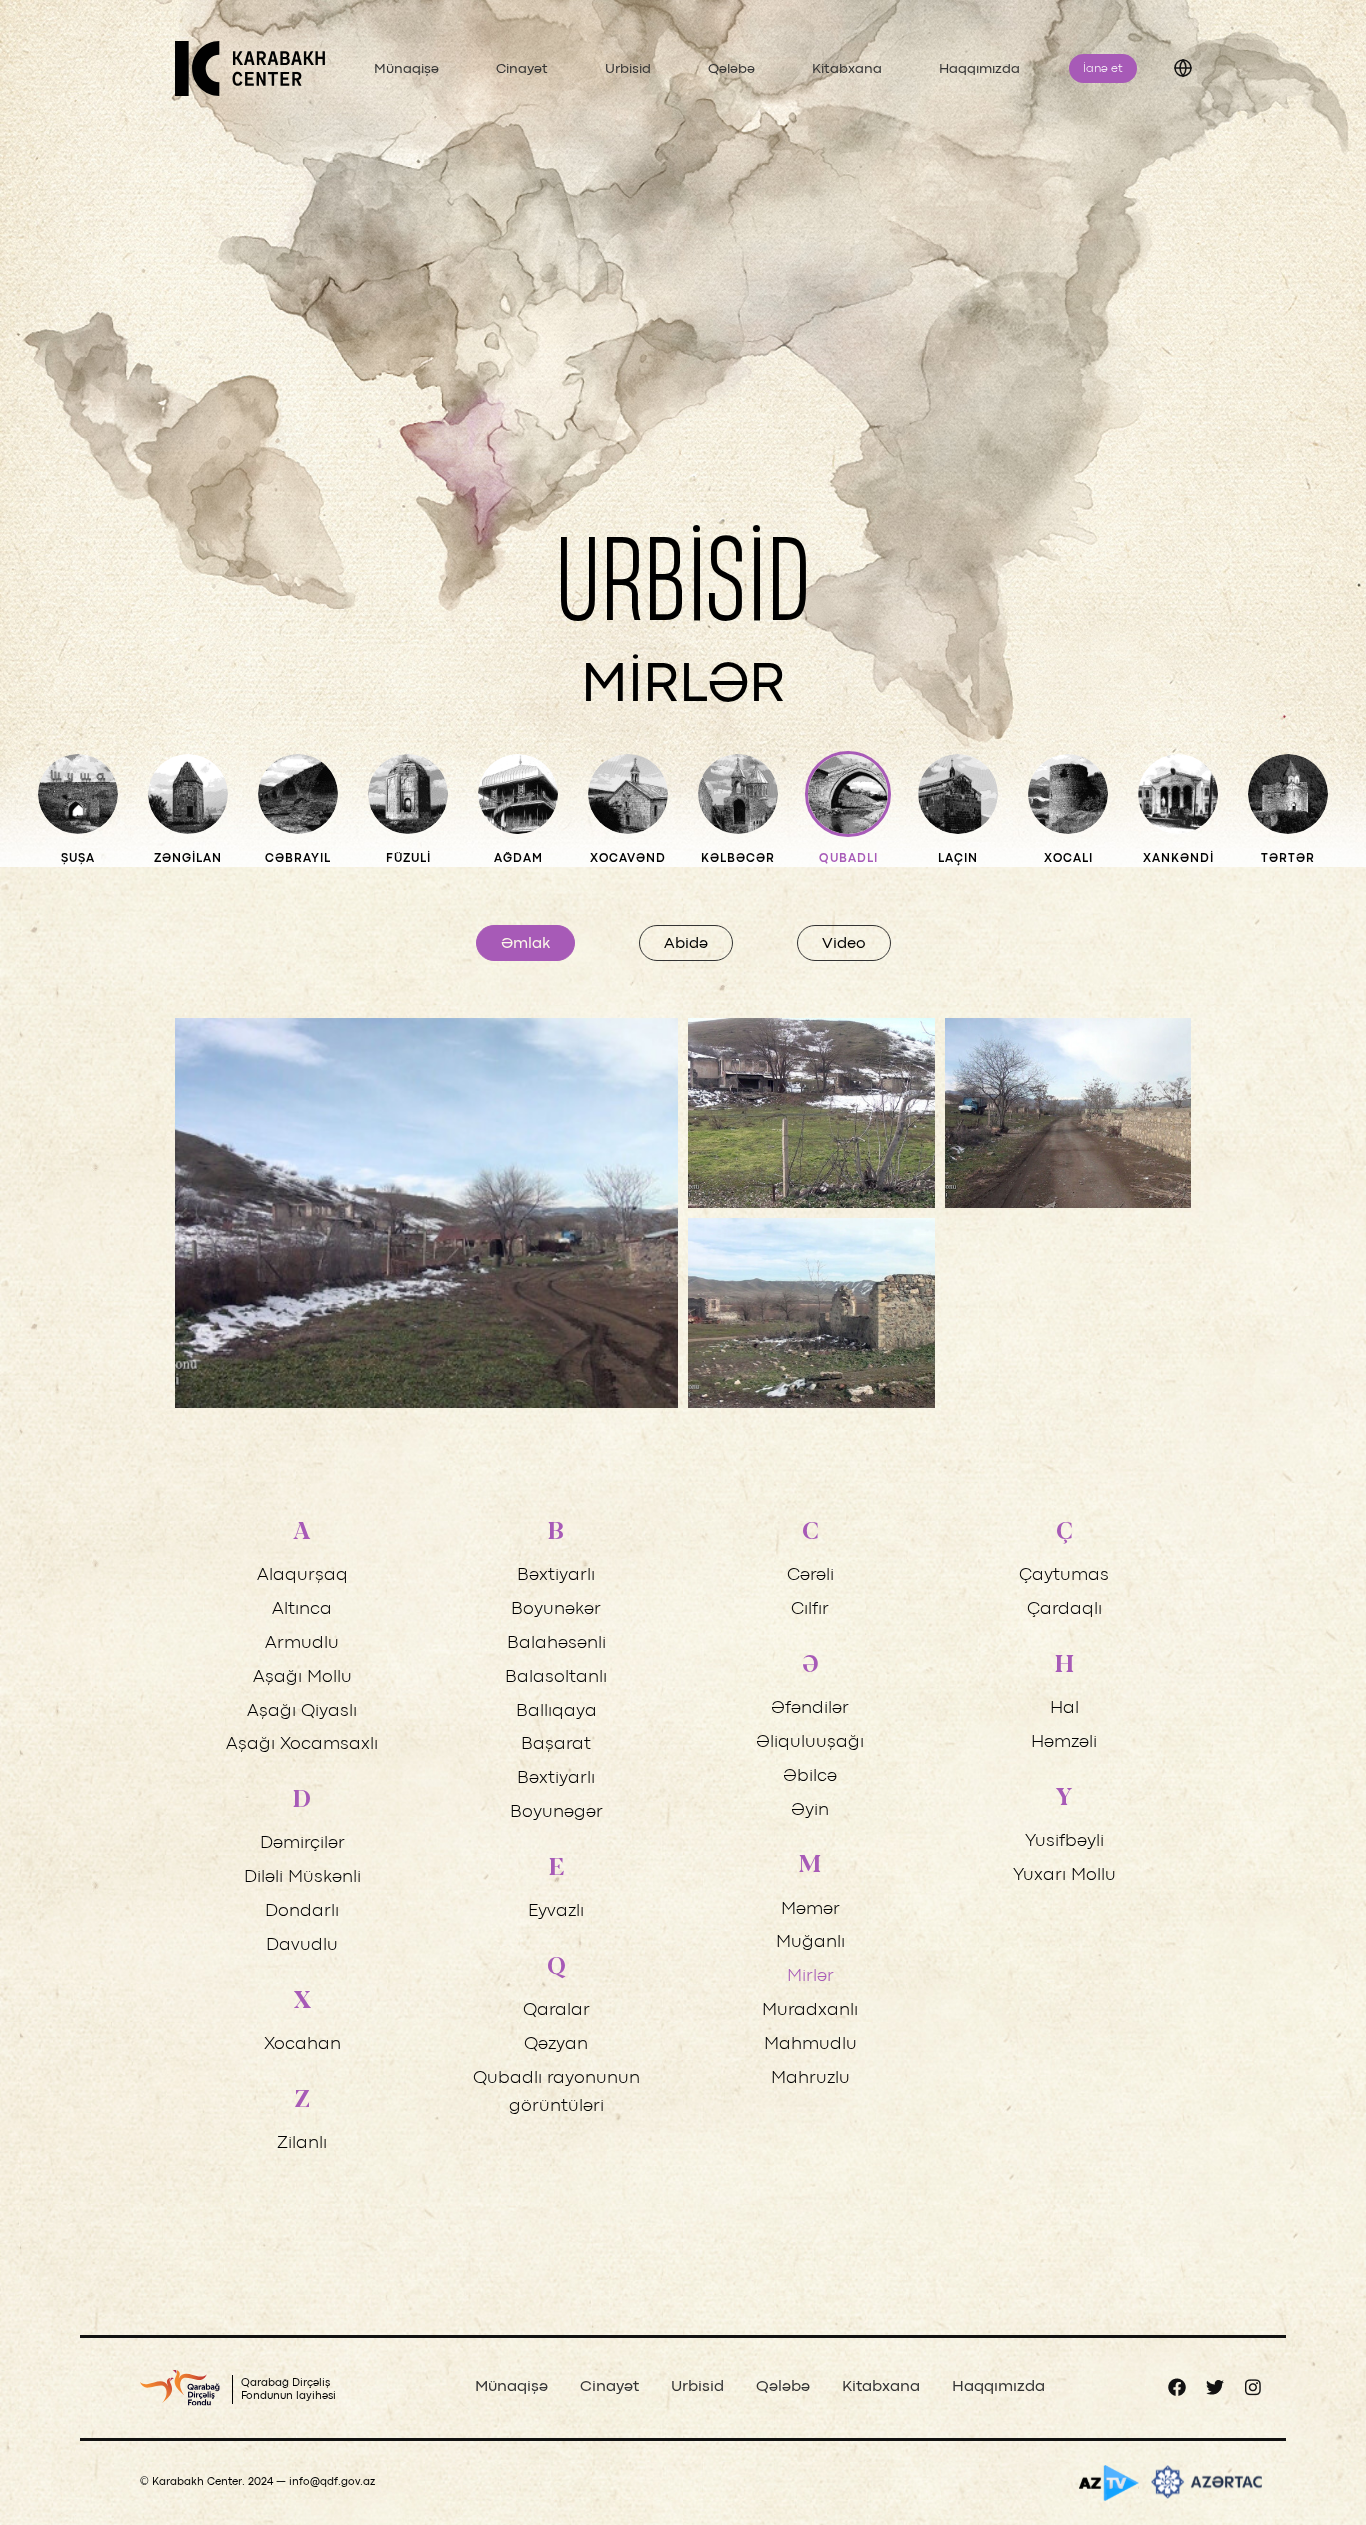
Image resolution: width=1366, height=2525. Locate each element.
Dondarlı (302, 1911)
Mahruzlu (810, 2078)
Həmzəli (1064, 1742)
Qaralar (556, 2010)
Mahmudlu (810, 2044)
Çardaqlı (1064, 1609)
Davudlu (302, 1945)
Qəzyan (556, 2044)
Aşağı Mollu (302, 1677)
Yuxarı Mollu (1064, 1875)
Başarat (556, 1744)
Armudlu (302, 1643)
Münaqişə (406, 69)
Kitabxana (847, 69)
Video (844, 944)
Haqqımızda (979, 69)
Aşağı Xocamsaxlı (302, 1744)
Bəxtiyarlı (556, 1575)
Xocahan (302, 2044)
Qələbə (731, 69)
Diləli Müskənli (302, 1877)
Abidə (686, 944)
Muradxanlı (810, 2010)
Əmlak (525, 944)
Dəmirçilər (302, 1843)
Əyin (810, 1810)
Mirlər (810, 1976)
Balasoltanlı (556, 1677)
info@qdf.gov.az (332, 2482)
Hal (1064, 1708)
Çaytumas (1064, 1575)
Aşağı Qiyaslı (302, 1711)
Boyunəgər (556, 1812)
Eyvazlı (556, 1911)
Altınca (302, 1609)
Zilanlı (302, 2143)
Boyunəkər (556, 1609)
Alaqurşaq (302, 1575)
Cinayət (522, 69)
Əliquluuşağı (810, 1742)
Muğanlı (810, 1942)
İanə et (1103, 69)
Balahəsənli (556, 1643)
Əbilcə (810, 1776)
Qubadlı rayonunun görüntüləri (556, 2093)
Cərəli (810, 1575)
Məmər (810, 1909)
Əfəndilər (810, 1708)
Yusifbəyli (1064, 1841)
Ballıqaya (556, 1711)
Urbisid (628, 69)
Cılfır (810, 1609)
